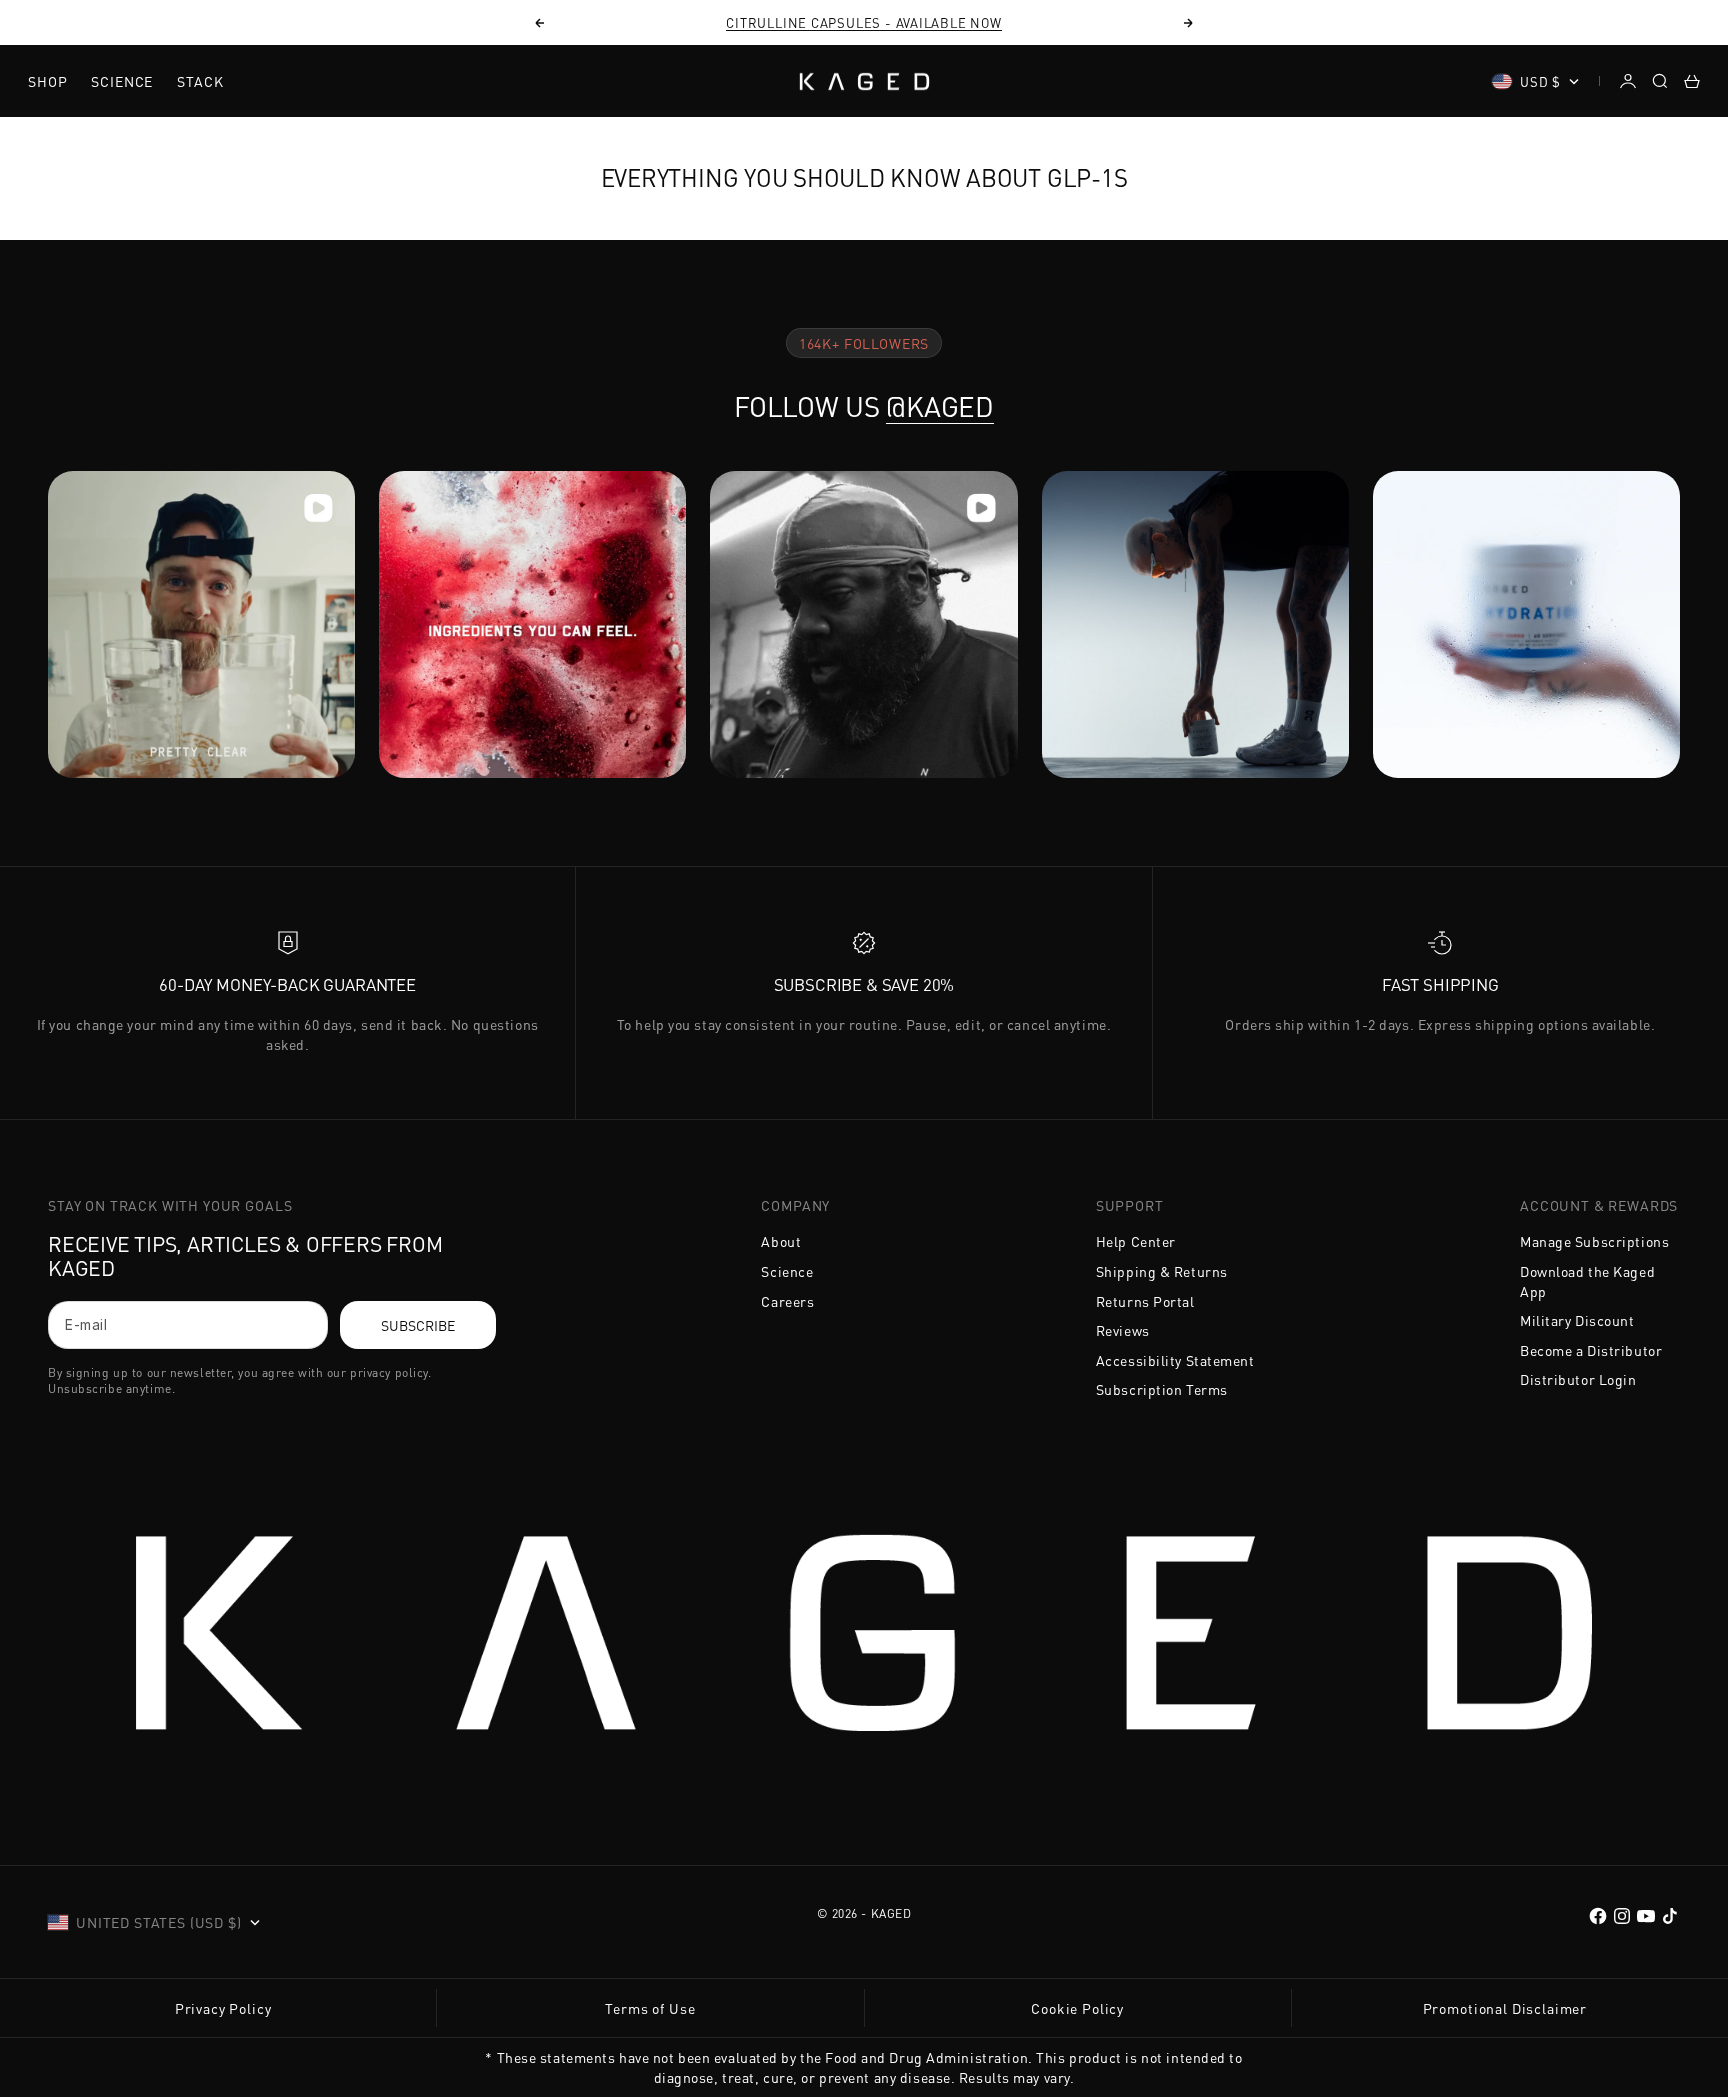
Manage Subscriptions (1594, 1241)
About (781, 1241)
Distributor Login (1578, 1379)
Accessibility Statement (1175, 1360)
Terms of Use (650, 2008)
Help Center (1136, 1241)
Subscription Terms (1162, 1389)
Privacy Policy (223, 2008)
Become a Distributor (1591, 1350)
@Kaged (939, 406)
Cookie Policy (1077, 2008)
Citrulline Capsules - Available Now (863, 22)
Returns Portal (1145, 1301)
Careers (787, 1301)
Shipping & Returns (1162, 1271)
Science (122, 81)
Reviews (1123, 1330)
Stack (200, 81)
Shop (47, 81)
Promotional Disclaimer (1505, 2008)
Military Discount (1577, 1320)
